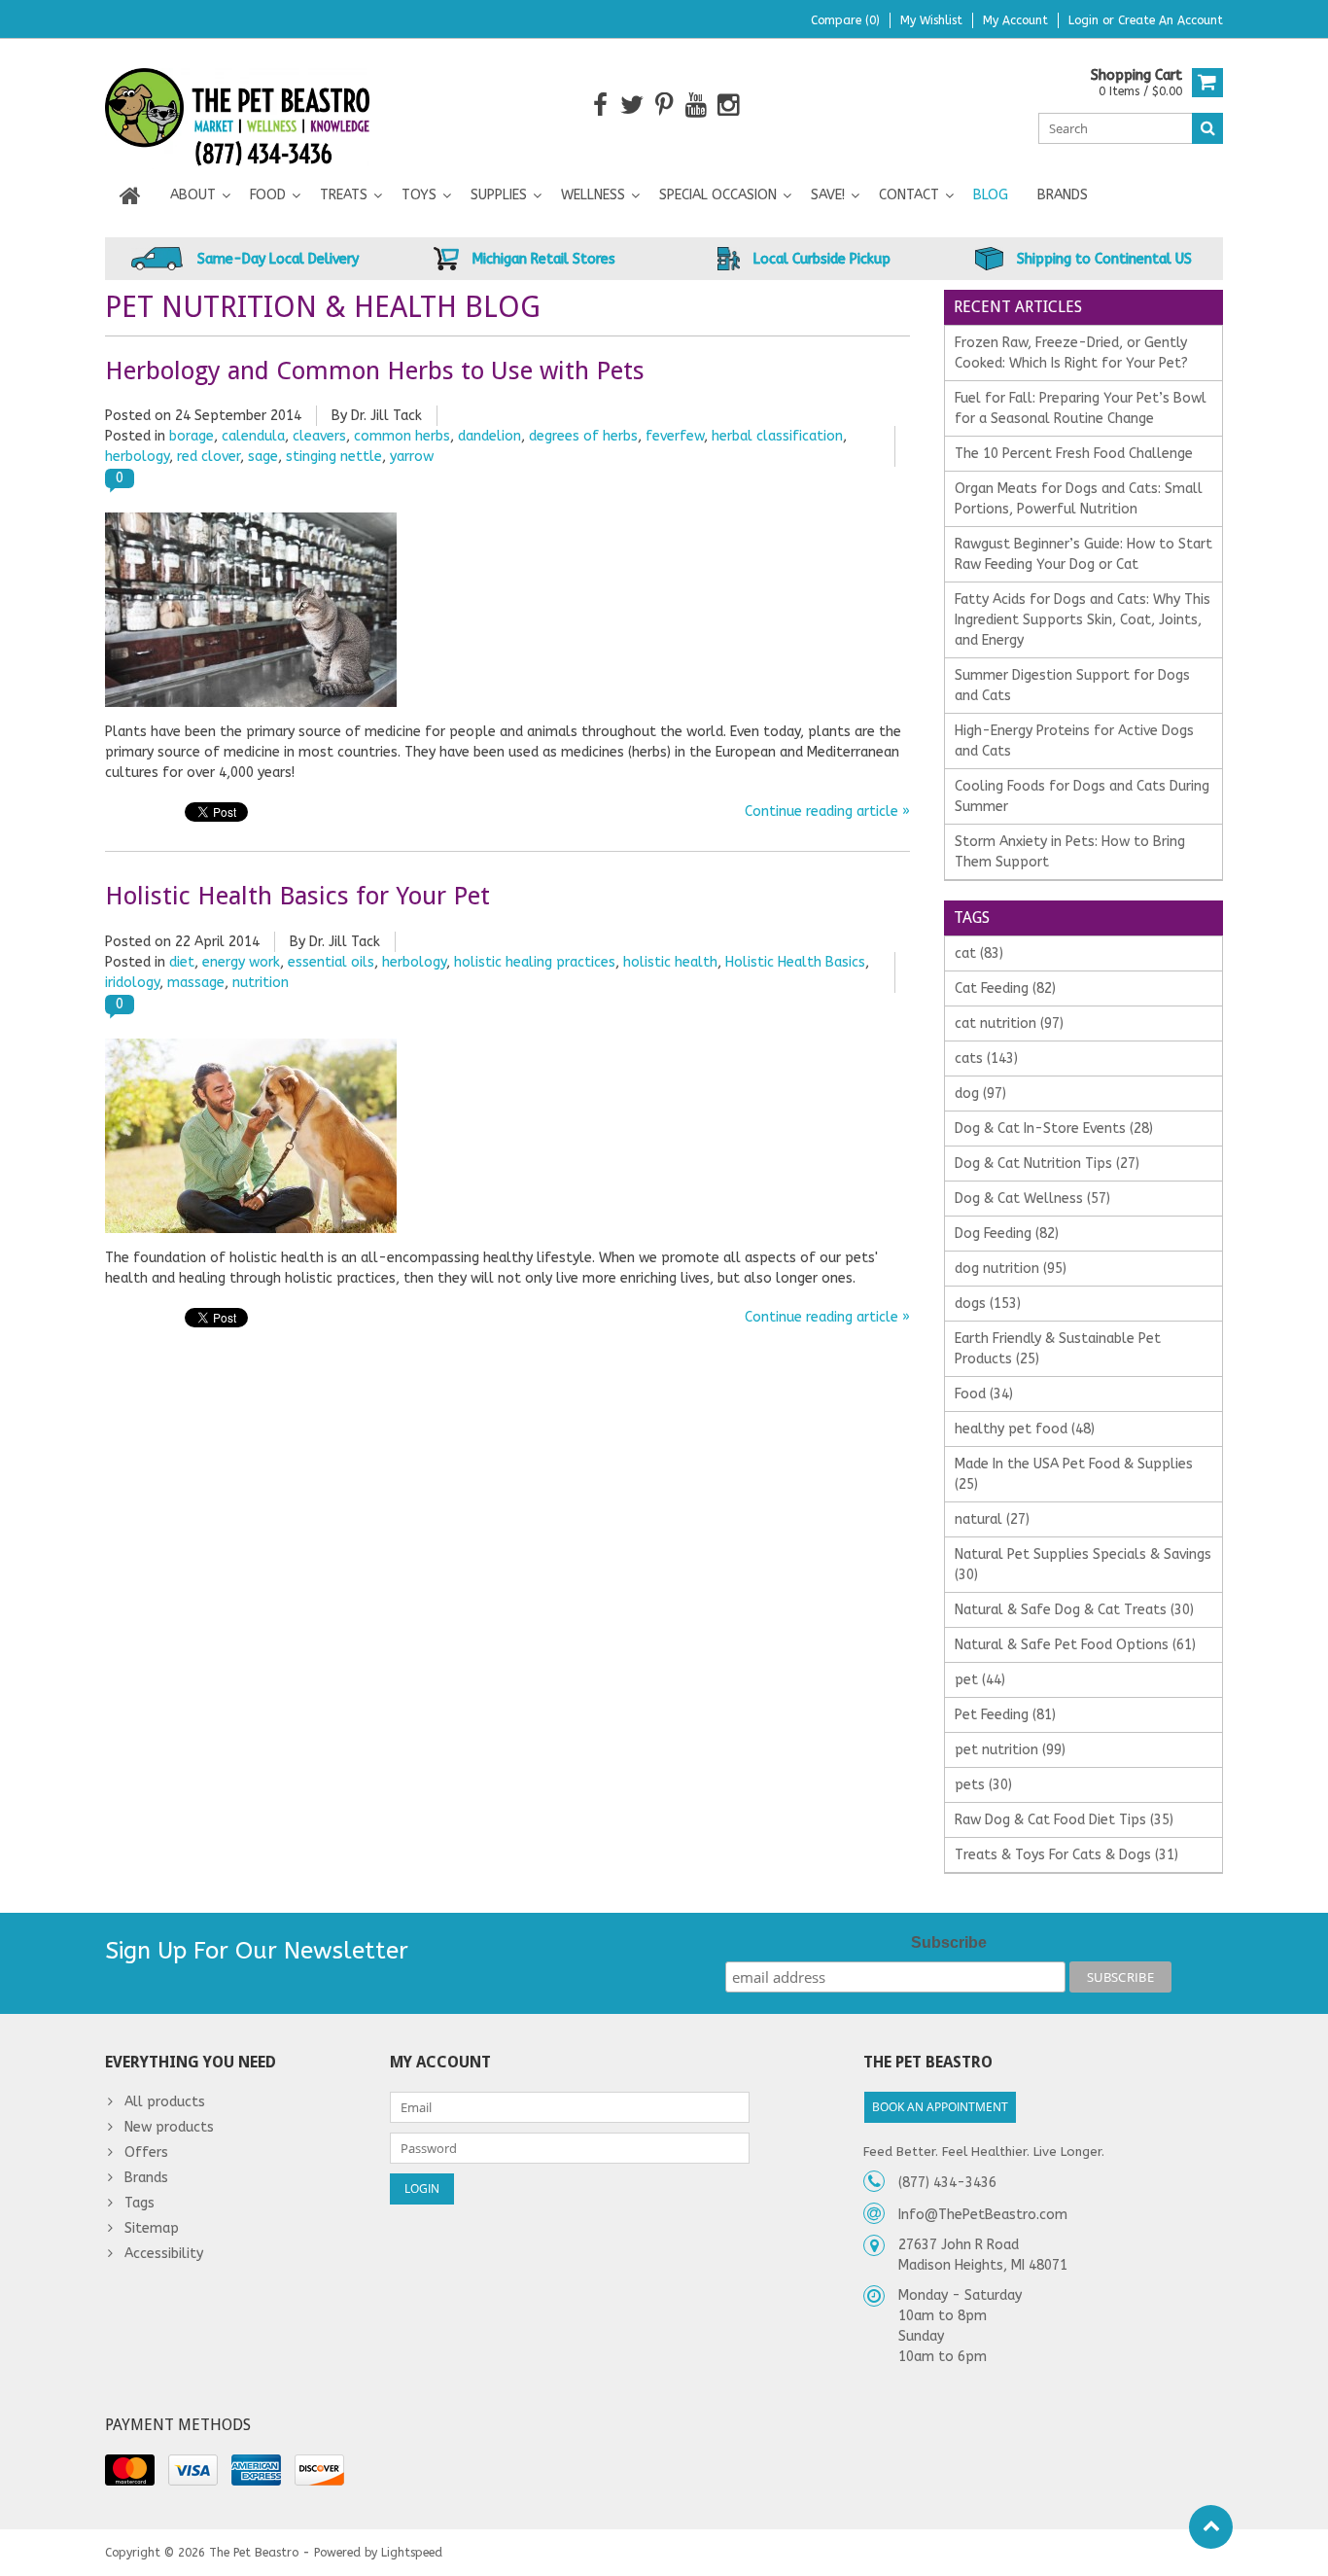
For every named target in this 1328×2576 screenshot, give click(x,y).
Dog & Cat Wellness (1032, 1199)
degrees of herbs (583, 436)
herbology (137, 457)
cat (979, 953)
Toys (419, 195)
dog (980, 1094)
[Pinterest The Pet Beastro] (664, 106)
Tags (140, 2203)
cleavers (319, 436)
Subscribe (949, 1942)
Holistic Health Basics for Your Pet (297, 896)
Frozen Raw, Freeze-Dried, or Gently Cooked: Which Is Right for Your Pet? (1071, 353)
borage (192, 436)
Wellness (593, 195)
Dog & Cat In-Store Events (1054, 1129)
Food (268, 195)
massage (196, 983)
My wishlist (931, 20)
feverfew (675, 436)
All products (165, 2102)
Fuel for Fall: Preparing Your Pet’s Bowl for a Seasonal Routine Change (1081, 408)
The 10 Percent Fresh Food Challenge (1074, 454)
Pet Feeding (1005, 1715)
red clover (209, 457)
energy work (241, 962)
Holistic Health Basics (795, 962)
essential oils (331, 962)
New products (169, 2127)
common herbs (402, 436)
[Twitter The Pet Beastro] (632, 106)
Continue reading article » (827, 812)
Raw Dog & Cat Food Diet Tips (1064, 1820)
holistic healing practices (535, 962)
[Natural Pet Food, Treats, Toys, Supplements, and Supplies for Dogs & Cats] (238, 105)
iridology (132, 983)
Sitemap (152, 2228)
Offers (146, 2153)
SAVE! (828, 195)
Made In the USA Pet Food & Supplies (1074, 1474)
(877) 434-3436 (947, 2183)
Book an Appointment (940, 2107)
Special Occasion (718, 195)
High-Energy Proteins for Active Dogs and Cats (1074, 741)
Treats (344, 195)
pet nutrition (1010, 1750)
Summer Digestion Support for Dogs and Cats (1072, 686)
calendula (253, 436)
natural (992, 1519)
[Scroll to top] (1211, 2527)
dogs (988, 1304)
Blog (991, 195)
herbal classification (777, 436)
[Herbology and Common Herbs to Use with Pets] (251, 523)
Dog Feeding (1007, 1234)
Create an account (1171, 20)
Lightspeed (412, 2553)
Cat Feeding (1005, 988)
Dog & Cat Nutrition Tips (1047, 1164)
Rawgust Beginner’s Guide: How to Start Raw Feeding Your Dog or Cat (1083, 554)
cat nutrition (1009, 1023)
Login (1085, 20)
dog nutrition (1011, 1269)
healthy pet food (1025, 1429)
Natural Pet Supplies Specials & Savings (1083, 1565)
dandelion (489, 436)
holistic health (670, 962)
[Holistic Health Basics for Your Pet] (251, 1049)
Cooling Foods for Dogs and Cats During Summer (1082, 796)
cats (986, 1059)
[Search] (1207, 128)
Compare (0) (845, 20)
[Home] (130, 195)
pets (983, 1785)
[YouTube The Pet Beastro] (697, 106)
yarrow (412, 457)
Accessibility (164, 2254)
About (193, 195)
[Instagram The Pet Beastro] (729, 106)
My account (1015, 20)
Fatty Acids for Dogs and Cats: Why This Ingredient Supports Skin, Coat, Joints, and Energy (1083, 620)
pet (980, 1680)
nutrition (261, 983)
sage (263, 457)
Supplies (499, 195)
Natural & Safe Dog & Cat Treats (1074, 1610)
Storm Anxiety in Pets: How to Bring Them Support (1070, 852)
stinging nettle (334, 457)
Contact (909, 195)
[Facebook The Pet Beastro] (600, 106)
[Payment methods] (130, 2470)
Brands (1063, 195)
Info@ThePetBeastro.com (983, 2215)
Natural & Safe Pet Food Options (1075, 1645)
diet (182, 962)
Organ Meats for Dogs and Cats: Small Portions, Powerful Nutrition (1079, 499)
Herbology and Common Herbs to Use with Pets (375, 371)
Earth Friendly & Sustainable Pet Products (1058, 1349)
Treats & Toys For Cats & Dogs (1066, 1855)
